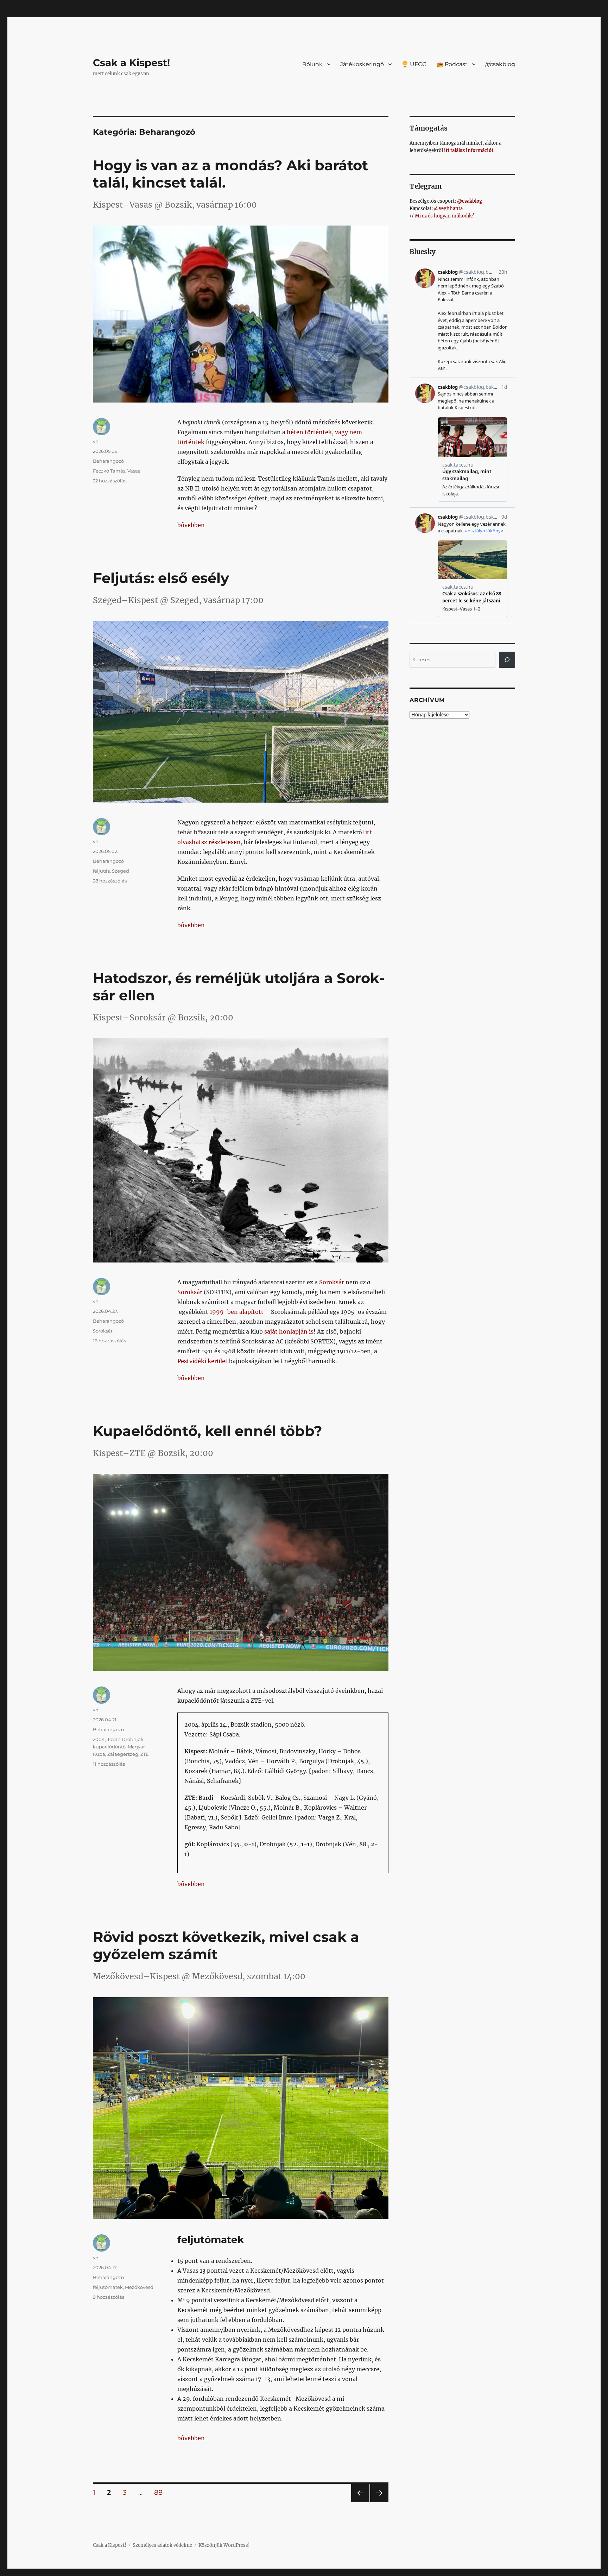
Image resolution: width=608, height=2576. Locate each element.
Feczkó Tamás (109, 471)
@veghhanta (448, 208)
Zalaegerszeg (123, 1754)
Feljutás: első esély (161, 578)
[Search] (507, 660)
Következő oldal (379, 2502)
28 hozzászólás (110, 881)
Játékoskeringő (362, 64)
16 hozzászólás (109, 1341)
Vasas (134, 471)
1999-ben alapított (237, 1312)
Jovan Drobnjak (125, 1739)
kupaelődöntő (109, 1747)
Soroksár (332, 1282)
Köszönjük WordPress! (224, 2545)
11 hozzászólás (109, 1764)
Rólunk (312, 64)
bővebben (191, 525)
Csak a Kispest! (131, 63)
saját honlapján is (289, 1331)
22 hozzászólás (110, 481)
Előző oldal (359, 2502)
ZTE (145, 1754)
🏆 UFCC (414, 64)
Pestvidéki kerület (202, 1361)
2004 (99, 1739)
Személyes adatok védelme (162, 2545)
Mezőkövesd (139, 2287)
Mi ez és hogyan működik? (444, 216)
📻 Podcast (452, 64)
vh (96, 441)
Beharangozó (108, 461)
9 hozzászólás (109, 2297)
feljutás (101, 871)
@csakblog (470, 201)
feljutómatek (108, 2287)
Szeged (121, 871)
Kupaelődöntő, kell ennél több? (208, 1431)
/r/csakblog (500, 64)
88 (161, 2492)
